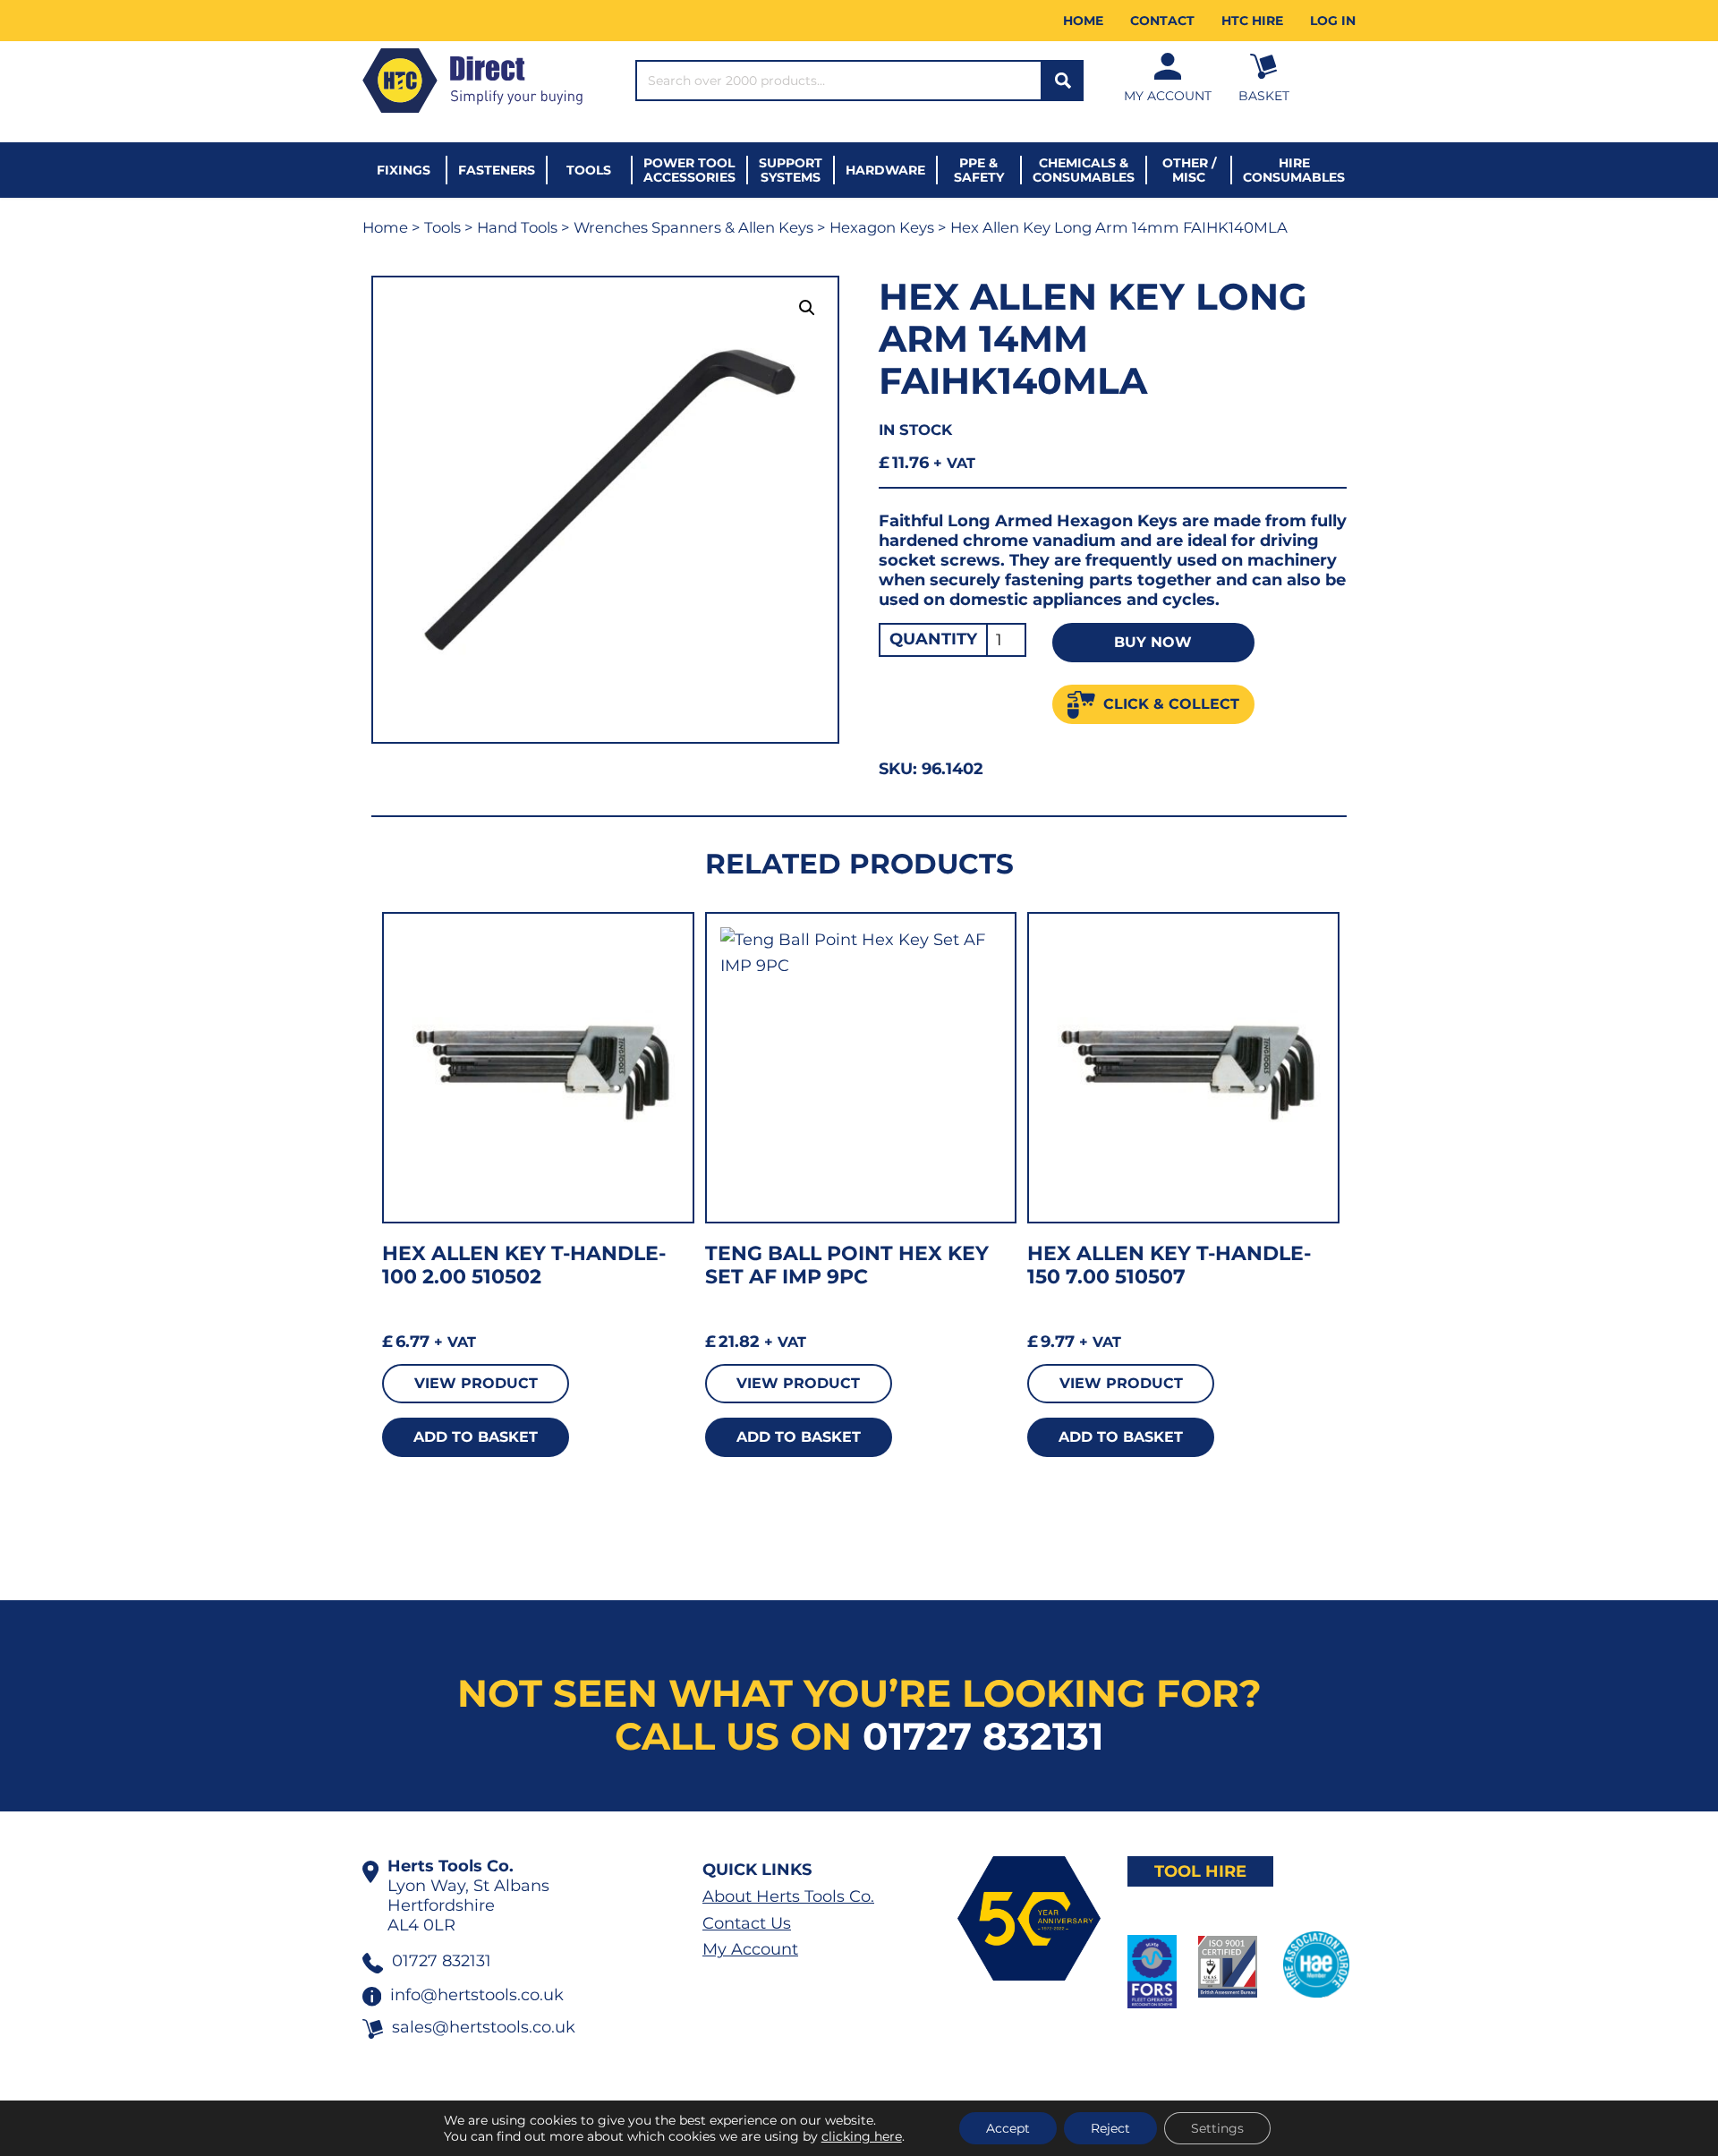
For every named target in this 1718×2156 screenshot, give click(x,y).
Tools (589, 170)
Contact (1162, 21)
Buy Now (1153, 642)
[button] (807, 308)
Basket (1264, 96)
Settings (1217, 2128)
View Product (476, 1383)
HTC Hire (1252, 21)
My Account (1168, 96)
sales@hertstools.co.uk (484, 2027)
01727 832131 (983, 1736)
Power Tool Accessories (689, 170)
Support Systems (791, 170)
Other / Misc (1189, 170)
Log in (1333, 21)
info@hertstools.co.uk (477, 1995)
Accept (1008, 2128)
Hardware (885, 170)
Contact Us (747, 1923)
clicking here (862, 2136)
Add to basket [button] (476, 1437)
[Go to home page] (472, 81)
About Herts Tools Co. (788, 1896)
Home (1083, 21)
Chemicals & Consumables (1084, 170)
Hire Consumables (1294, 170)
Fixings (404, 170)
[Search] (1063, 81)
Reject (1110, 2128)
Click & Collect (1171, 704)
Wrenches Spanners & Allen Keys (693, 227)
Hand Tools (517, 227)
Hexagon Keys (882, 227)
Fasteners (497, 170)
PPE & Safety (979, 170)
